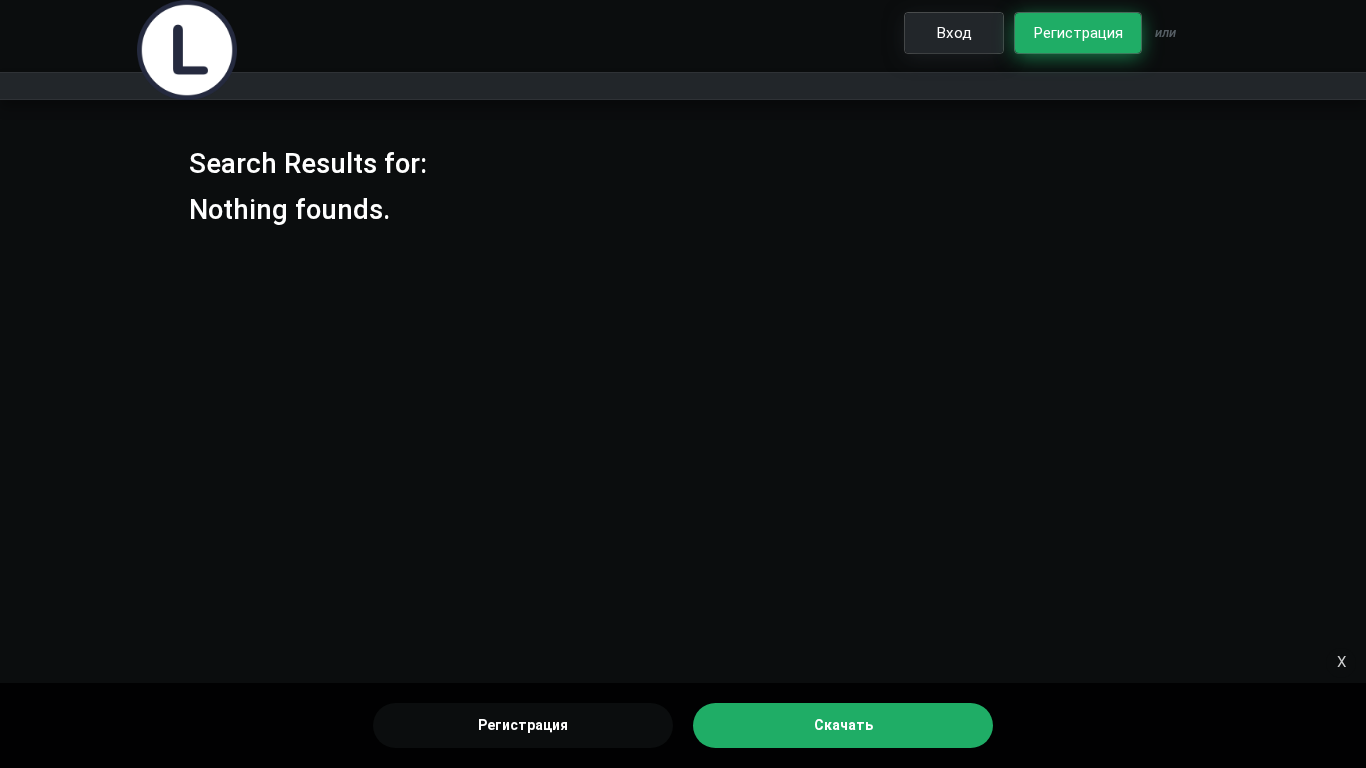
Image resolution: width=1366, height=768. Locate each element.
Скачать (843, 725)
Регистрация (523, 725)
